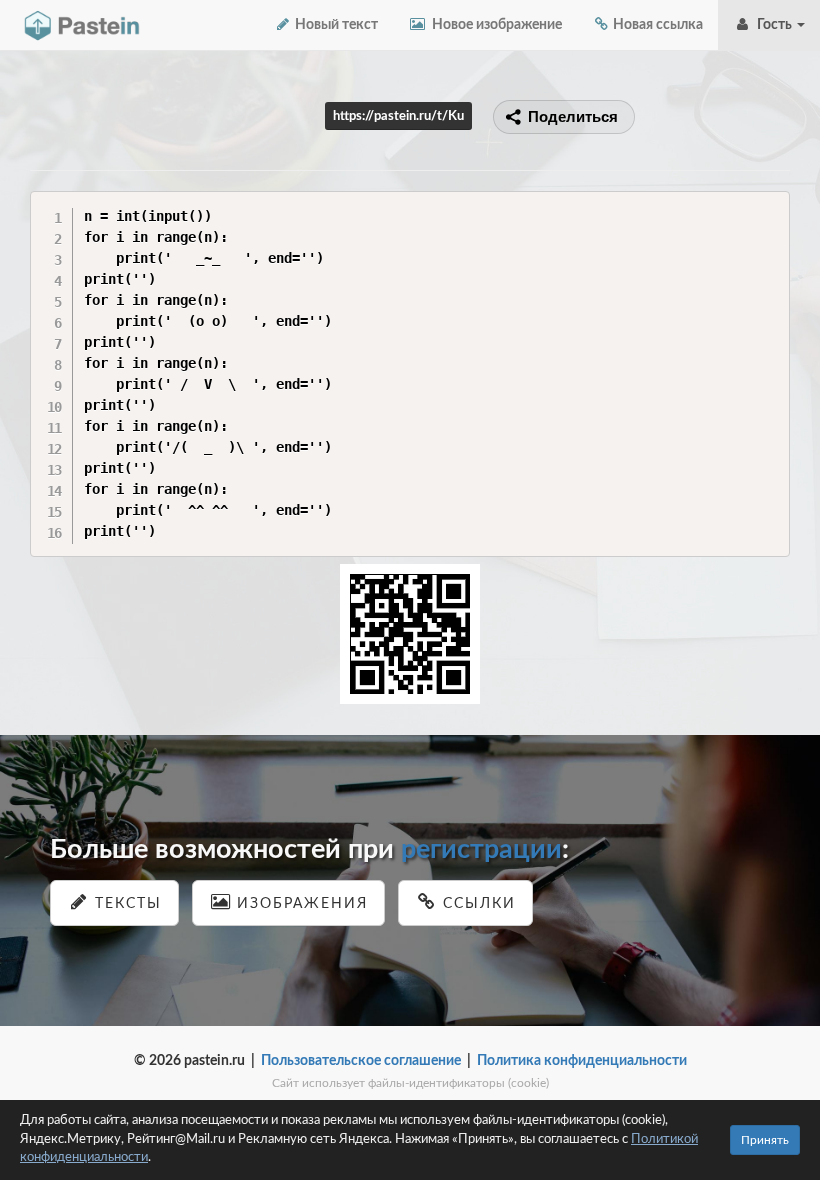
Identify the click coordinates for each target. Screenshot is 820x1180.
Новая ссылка (656, 25)
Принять (765, 1140)
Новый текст (335, 25)
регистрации (481, 849)
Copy (769, 205)
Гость (773, 25)
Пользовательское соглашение (361, 1061)
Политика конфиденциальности (582, 1061)
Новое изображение (494, 25)
